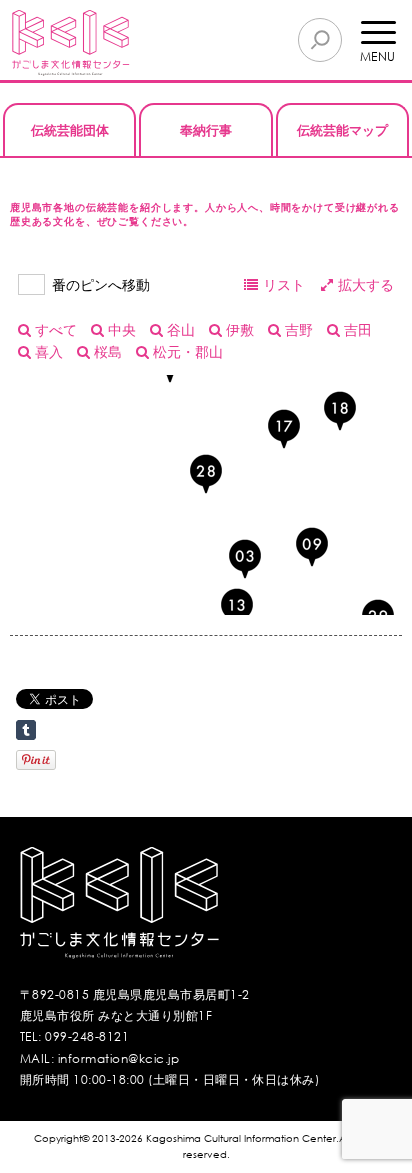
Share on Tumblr (26, 730)
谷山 (179, 329)
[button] (237, 608)
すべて (54, 329)
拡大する (365, 284)
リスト (283, 284)
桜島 (106, 351)
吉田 (356, 329)
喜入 (47, 351)
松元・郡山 (186, 351)
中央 (120, 329)
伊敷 (238, 329)
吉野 (297, 329)
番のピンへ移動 (101, 284)
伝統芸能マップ (342, 130)
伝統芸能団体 (70, 130)
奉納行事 (206, 130)
